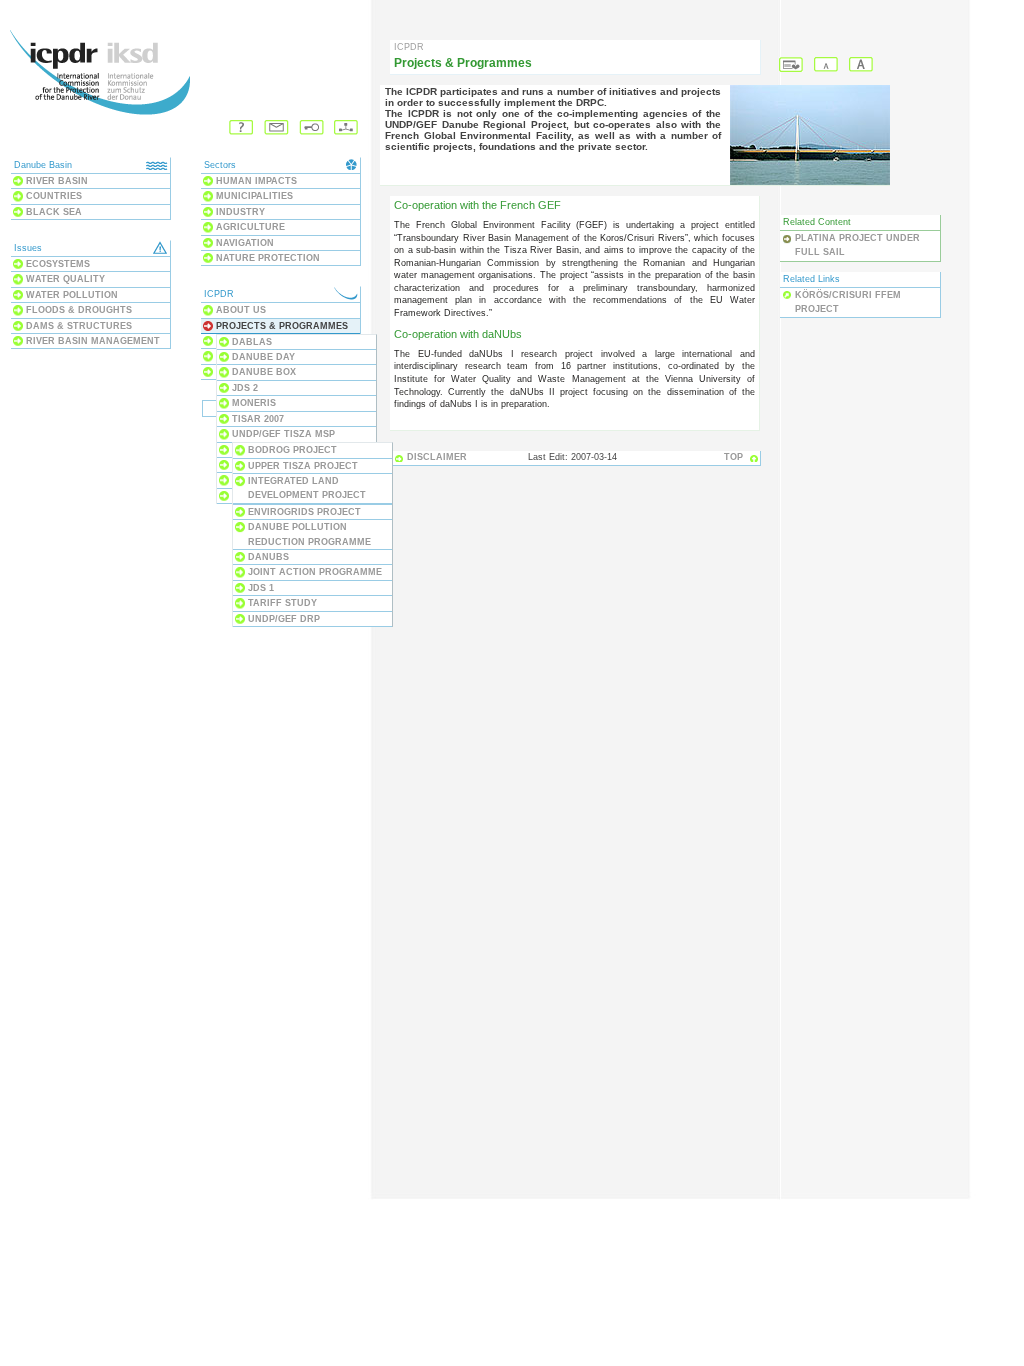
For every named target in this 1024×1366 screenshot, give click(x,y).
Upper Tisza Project (303, 466)
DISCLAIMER (437, 457)
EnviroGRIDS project (304, 512)
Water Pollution (72, 295)
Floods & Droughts (79, 310)
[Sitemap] (346, 128)
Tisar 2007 (258, 419)
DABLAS (252, 342)
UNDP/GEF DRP (284, 619)
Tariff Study (282, 603)
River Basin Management (93, 341)
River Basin (57, 181)
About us (241, 310)
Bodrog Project (292, 450)
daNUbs (268, 557)
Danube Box (264, 372)
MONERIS (254, 403)
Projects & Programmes (282, 326)
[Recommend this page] (791, 65)
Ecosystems (58, 264)
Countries (54, 196)
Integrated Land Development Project (307, 488)
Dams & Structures (79, 326)
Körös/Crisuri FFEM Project (848, 302)
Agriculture (250, 227)
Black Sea (54, 212)
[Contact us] (276, 128)
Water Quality (65, 279)
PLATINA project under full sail (857, 245)
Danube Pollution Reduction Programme (309, 534)
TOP (733, 457)
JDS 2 (245, 388)
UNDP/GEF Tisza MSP (283, 434)
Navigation (245, 243)
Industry (240, 212)
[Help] (241, 128)
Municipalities (254, 196)
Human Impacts (256, 181)
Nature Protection (268, 258)
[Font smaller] (826, 65)
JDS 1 (261, 588)
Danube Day (263, 357)
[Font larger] (861, 65)
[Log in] (311, 128)
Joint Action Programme (315, 572)
